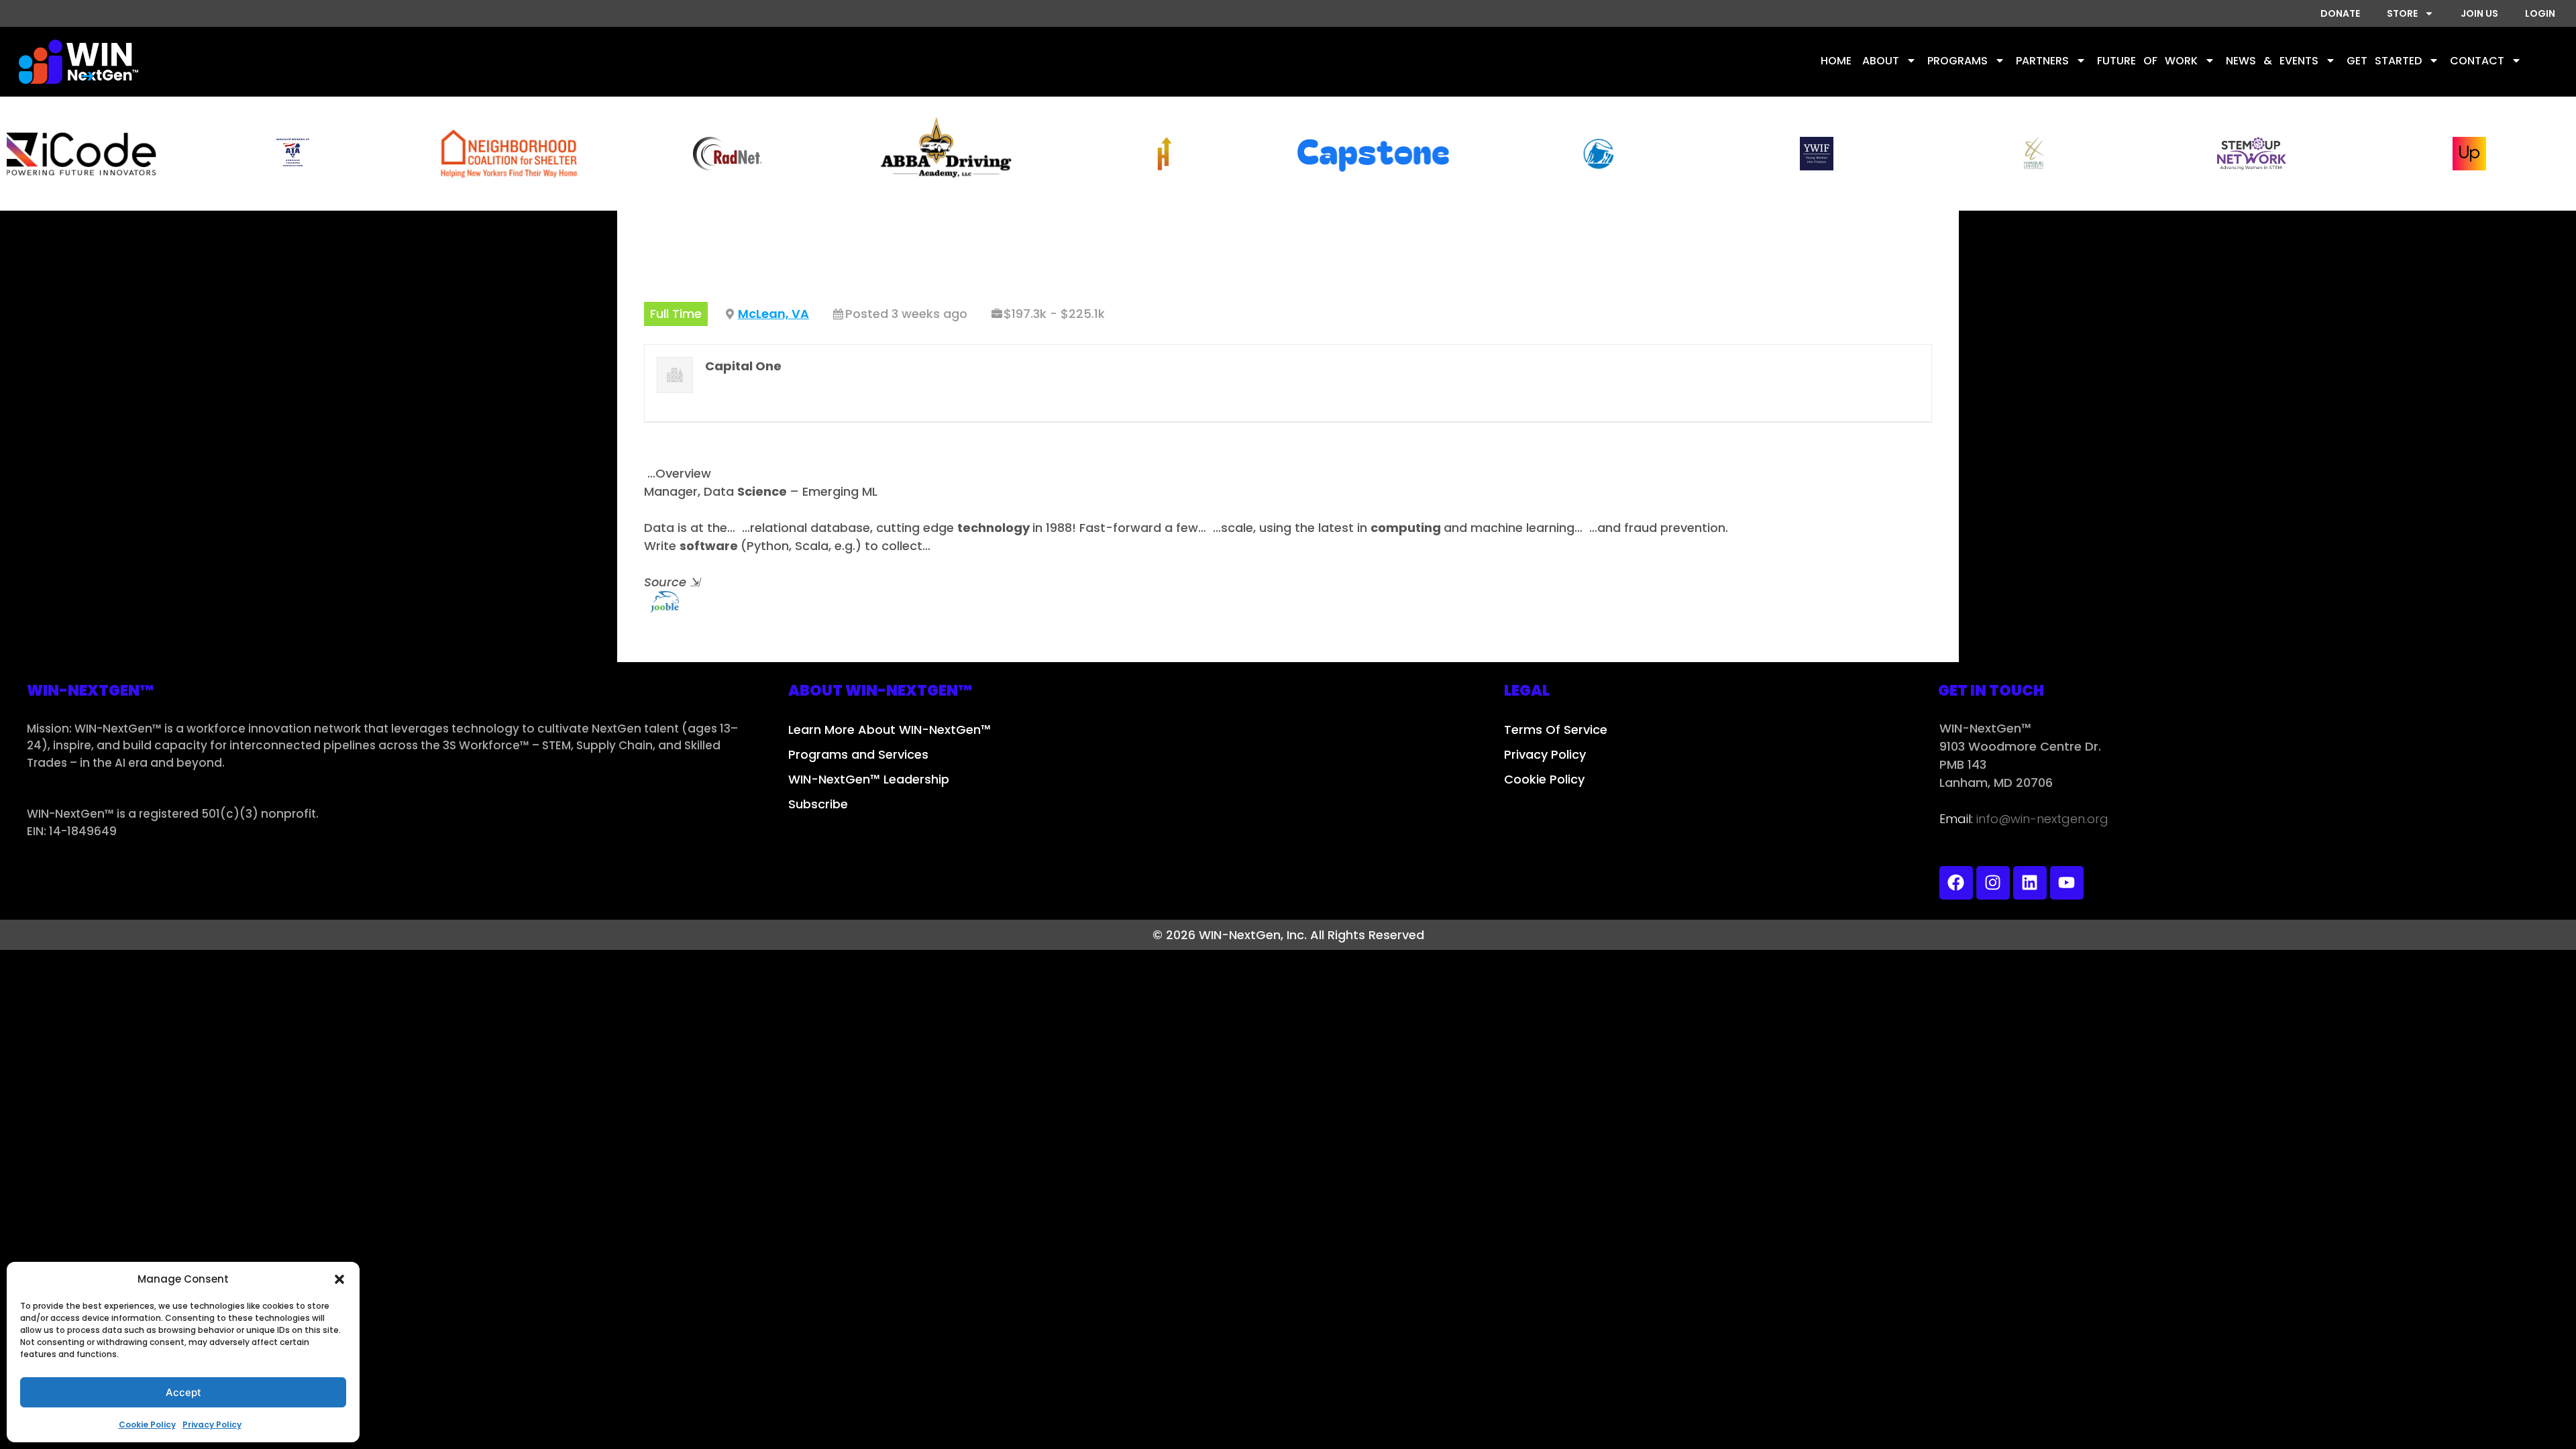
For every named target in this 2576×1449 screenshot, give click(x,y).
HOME (1836, 61)
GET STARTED (2384, 61)
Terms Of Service (1556, 730)
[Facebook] (1956, 883)
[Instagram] (1993, 883)
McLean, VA (773, 314)
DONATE (2340, 13)
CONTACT (2477, 61)
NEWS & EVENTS (2272, 61)
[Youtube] (2067, 883)
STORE (2402, 13)
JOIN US (2479, 13)
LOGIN (2540, 13)
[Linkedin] (2030, 883)
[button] (339, 1279)
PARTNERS (2042, 61)
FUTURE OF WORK (2147, 61)
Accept (183, 1392)
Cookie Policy (147, 1425)
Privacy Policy (212, 1425)
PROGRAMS (1957, 61)
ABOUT (1881, 61)
